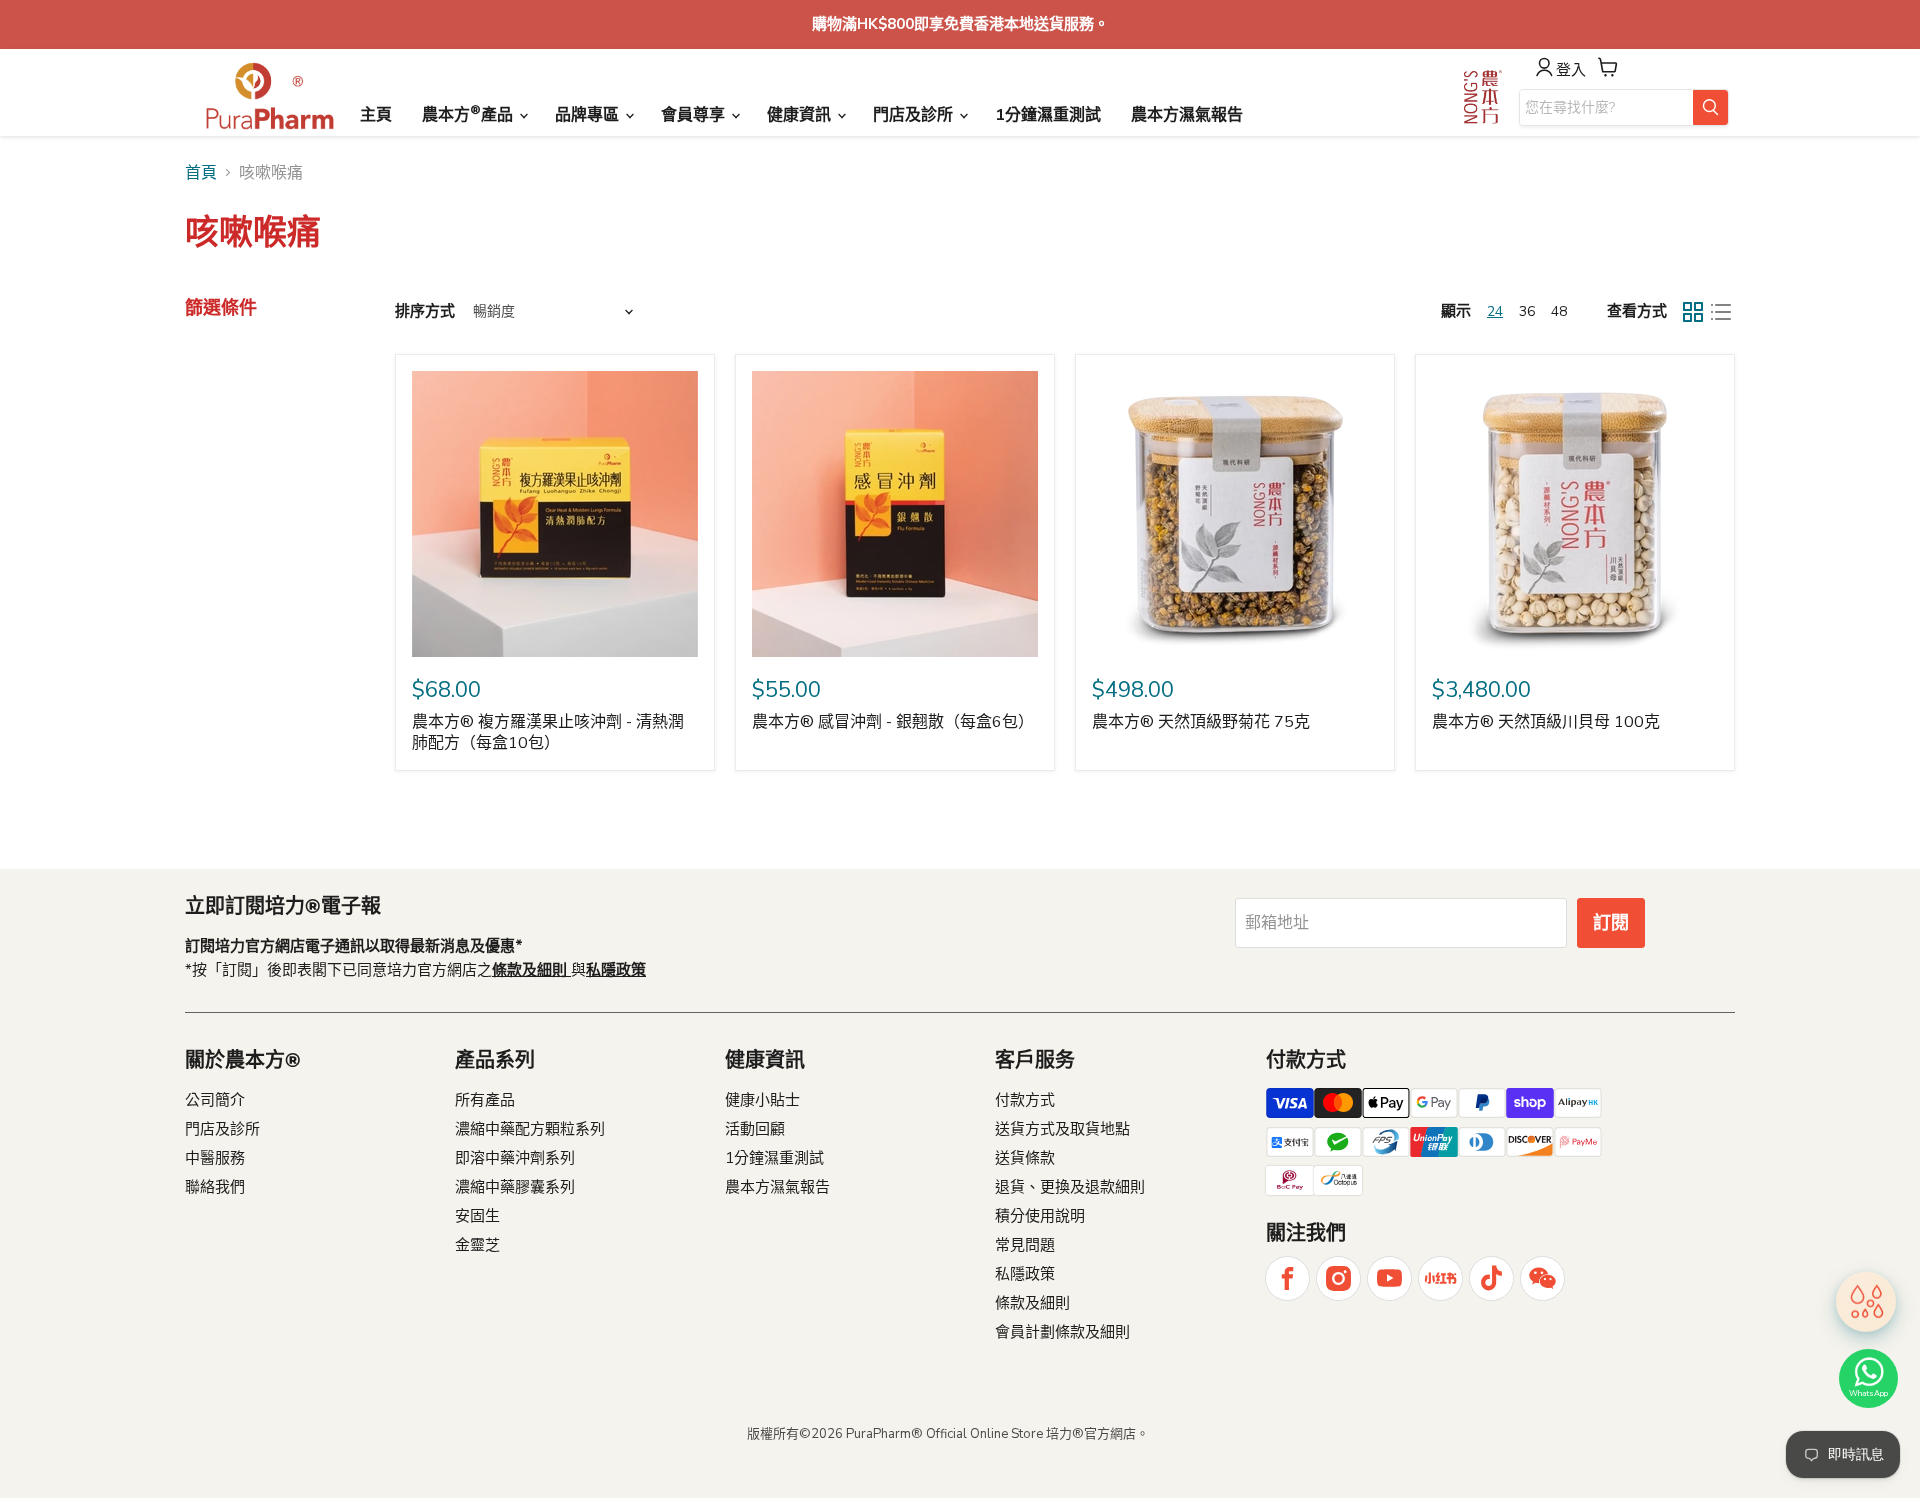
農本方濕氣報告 (1187, 115)
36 (1527, 311)
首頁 (201, 173)
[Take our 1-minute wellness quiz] (1866, 1305)
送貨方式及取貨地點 (1062, 1129)
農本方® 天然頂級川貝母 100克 (1546, 722)
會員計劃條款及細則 (1062, 1332)
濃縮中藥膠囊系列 (515, 1187)
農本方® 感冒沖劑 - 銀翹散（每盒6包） (893, 722)
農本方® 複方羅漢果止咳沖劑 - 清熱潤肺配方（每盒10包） (548, 732)
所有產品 (485, 1100)
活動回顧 (755, 1129)
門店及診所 (915, 115)
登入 (1571, 69)
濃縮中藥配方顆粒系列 (530, 1129)
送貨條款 (1025, 1158)
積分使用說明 (1040, 1216)
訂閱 (1611, 923)
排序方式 (425, 311)
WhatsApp (1868, 1393)
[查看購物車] (1608, 67)
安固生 (477, 1216)
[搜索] (1710, 107)
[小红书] (1440, 1278)
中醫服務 (215, 1158)
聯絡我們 (215, 1187)
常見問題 (1025, 1245)
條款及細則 (1032, 1303)
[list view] (1721, 312)
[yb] (1389, 1278)
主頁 (376, 115)
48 (1559, 311)
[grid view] (1693, 312)
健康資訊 (801, 115)
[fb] (1287, 1278)
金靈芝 (477, 1245)
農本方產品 (469, 114)
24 (1495, 311)
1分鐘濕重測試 (1048, 115)
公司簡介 (215, 1100)
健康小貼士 (762, 1100)
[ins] (1338, 1278)
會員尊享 (695, 115)
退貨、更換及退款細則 (1070, 1187)
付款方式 (1025, 1100)
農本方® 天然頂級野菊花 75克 (1201, 722)
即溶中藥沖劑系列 (515, 1158)
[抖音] (1491, 1278)
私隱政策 (1025, 1274)
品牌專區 (589, 115)
